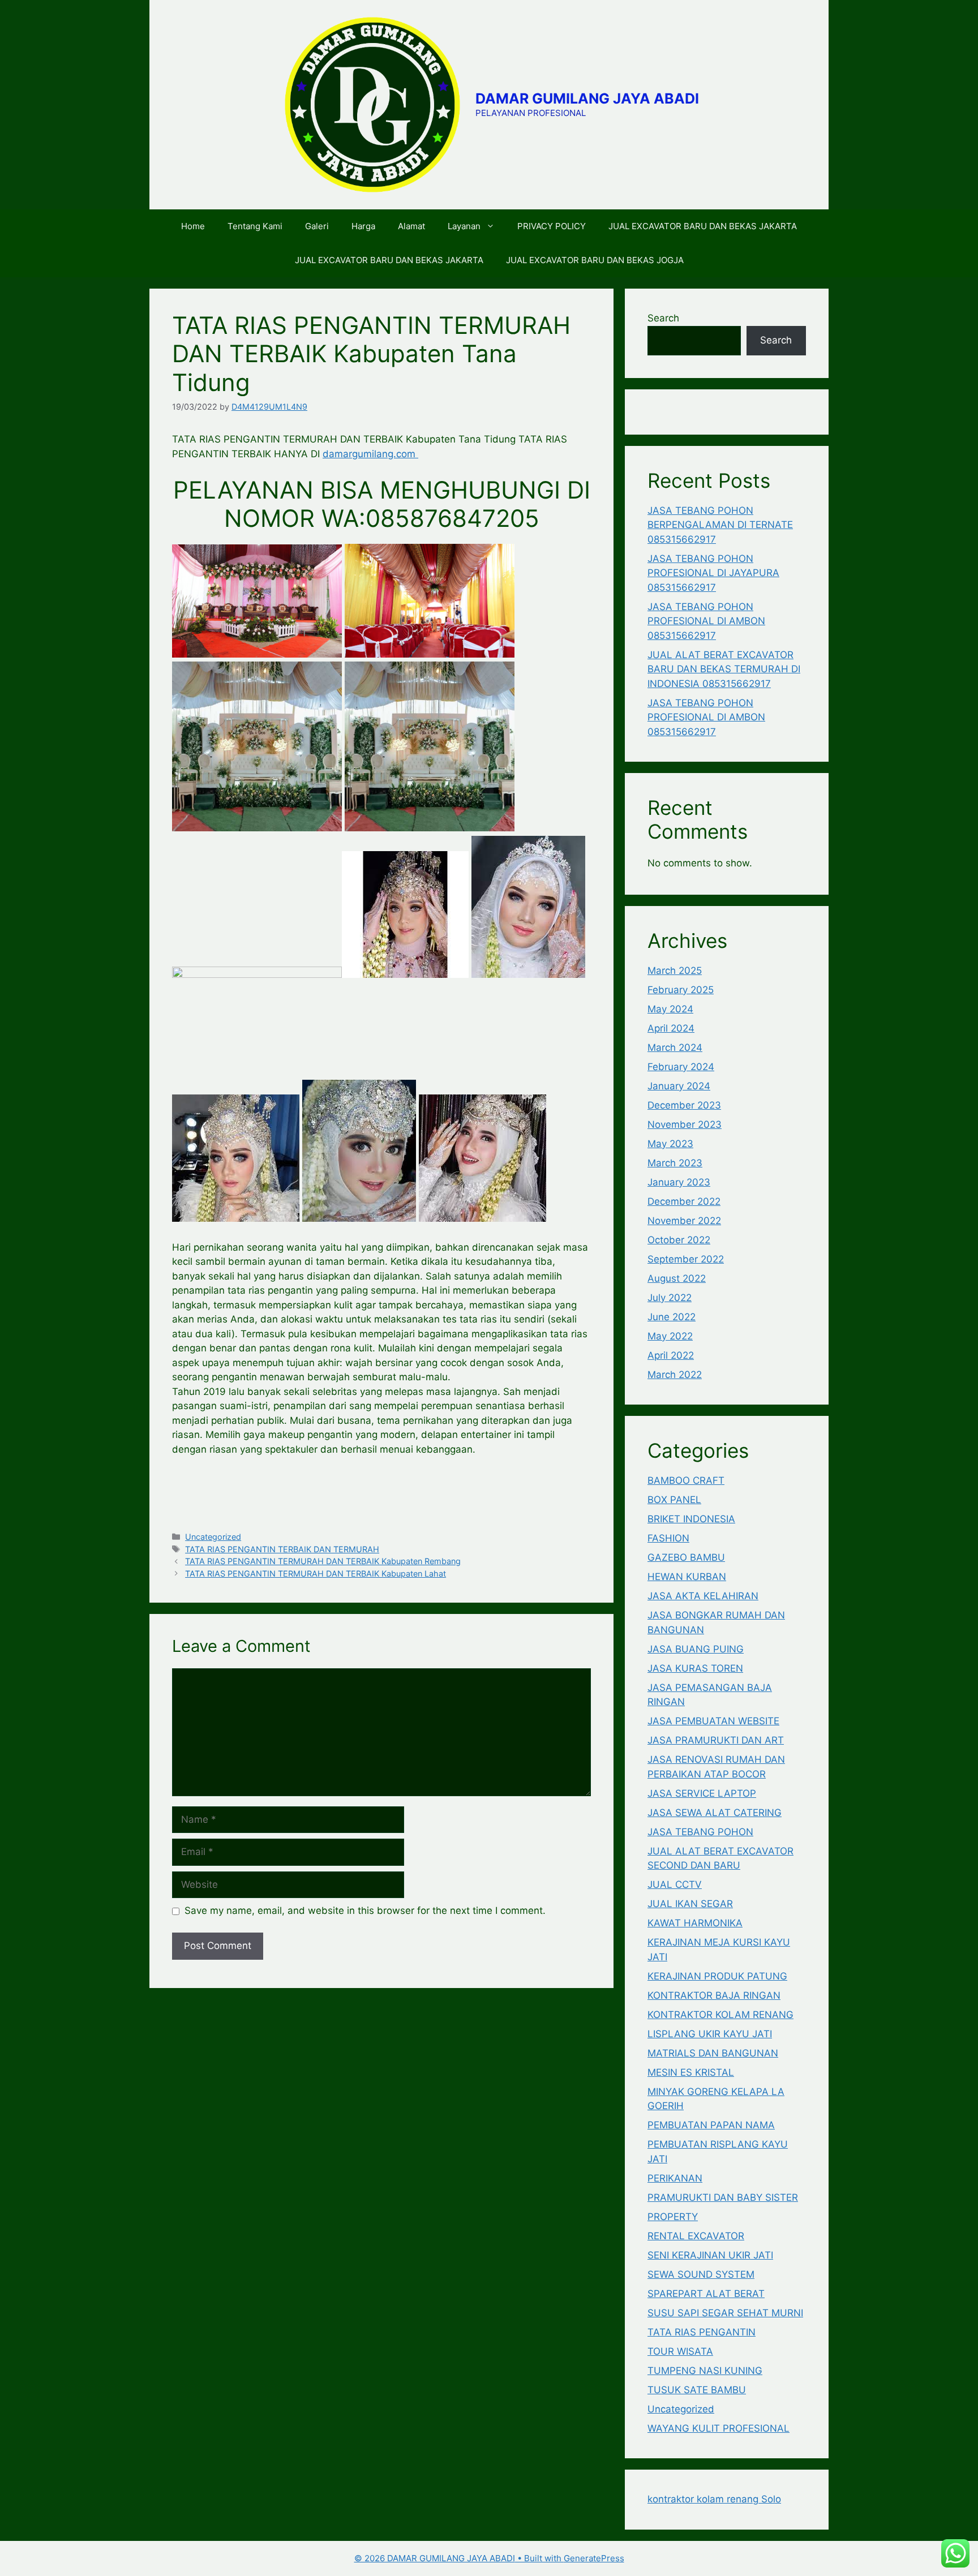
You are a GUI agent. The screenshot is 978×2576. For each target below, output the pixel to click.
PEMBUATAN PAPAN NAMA (711, 2125)
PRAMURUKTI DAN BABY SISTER (723, 2197)
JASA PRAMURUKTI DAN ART (716, 1740)
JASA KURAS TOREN (695, 1668)
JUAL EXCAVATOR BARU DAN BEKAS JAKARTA (703, 226)
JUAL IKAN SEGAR (690, 1904)
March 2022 (675, 1375)
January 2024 (679, 1086)
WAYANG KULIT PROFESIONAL (719, 2428)
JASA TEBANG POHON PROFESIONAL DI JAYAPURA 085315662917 (713, 573)
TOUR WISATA (680, 2351)
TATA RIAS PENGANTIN (702, 2332)
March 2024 (675, 1047)
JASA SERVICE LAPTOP (702, 1793)
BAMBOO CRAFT (686, 1480)
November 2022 (684, 1221)
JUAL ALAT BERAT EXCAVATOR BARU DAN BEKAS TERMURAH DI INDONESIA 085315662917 (724, 669)
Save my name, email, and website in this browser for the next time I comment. (365, 1910)
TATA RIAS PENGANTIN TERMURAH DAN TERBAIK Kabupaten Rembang (323, 1561)
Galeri (317, 226)
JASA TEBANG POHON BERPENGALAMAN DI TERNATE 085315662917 (720, 525)
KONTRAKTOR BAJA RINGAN (714, 1995)
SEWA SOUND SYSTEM (701, 2274)
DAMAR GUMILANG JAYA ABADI (587, 98)
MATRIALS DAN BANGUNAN (713, 2053)
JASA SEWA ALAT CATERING (715, 1813)
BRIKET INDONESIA (691, 1519)
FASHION (668, 1538)
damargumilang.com (370, 454)
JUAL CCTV (675, 1884)
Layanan (464, 226)
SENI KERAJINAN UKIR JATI (710, 2255)
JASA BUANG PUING (696, 1649)
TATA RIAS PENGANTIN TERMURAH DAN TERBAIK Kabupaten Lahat (316, 1573)
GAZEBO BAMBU (686, 1557)
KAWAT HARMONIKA (695, 1923)
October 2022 (679, 1240)
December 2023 (684, 1105)
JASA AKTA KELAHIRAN (703, 1596)
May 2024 (670, 1009)
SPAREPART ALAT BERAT (706, 2294)
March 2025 (675, 971)
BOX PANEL (674, 1500)
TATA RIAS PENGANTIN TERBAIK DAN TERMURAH (282, 1549)
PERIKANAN (675, 2178)
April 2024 (671, 1028)
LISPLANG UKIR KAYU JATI (710, 2034)
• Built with (459, 2558)
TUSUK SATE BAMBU (697, 2390)
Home (193, 226)
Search (663, 318)
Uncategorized (213, 1537)
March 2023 (675, 1163)
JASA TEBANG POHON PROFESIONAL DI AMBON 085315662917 (706, 621)
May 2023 (670, 1144)
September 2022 (686, 1259)
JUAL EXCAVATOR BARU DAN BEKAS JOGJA (595, 260)
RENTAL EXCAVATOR (696, 2236)
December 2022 (684, 1201)
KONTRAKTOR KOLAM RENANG (720, 2015)
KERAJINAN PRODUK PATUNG (717, 1976)
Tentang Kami (255, 226)
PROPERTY (673, 2217)
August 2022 (677, 1278)
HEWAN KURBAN (687, 1577)
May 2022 (670, 1336)
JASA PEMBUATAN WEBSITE (713, 1721)
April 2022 (671, 1355)
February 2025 (681, 990)
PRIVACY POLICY (552, 226)
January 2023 (679, 1182)
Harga (363, 226)
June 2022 (672, 1317)
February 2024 (681, 1067)
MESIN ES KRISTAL (691, 2072)
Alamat (411, 226)
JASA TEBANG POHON (700, 1832)
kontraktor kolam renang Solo (714, 2499)
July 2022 (670, 1298)
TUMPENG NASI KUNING (705, 2371)
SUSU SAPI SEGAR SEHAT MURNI (725, 2313)
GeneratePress (594, 2558)
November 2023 (685, 1124)
